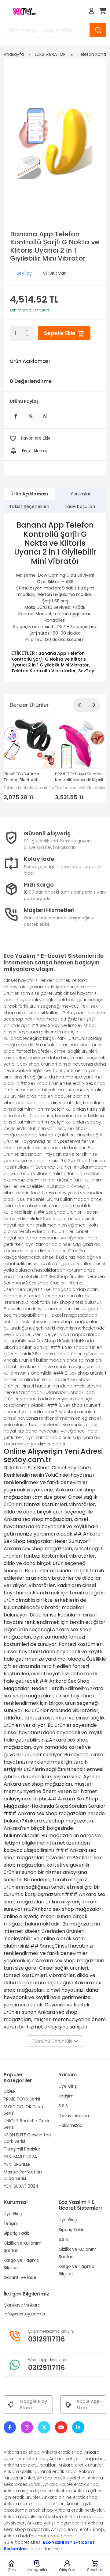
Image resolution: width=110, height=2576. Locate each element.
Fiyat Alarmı (34, 451)
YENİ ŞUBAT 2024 (21, 2186)
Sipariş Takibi (17, 2233)
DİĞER (10, 2091)
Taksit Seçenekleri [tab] (29, 506)
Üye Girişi (68, 2086)
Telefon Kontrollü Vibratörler (44, 671)
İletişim (66, 2096)
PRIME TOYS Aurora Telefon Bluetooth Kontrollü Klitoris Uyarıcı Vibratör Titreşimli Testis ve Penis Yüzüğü (27, 777)
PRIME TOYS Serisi (22, 2099)
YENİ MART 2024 (20, 2157)
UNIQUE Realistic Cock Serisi (27, 2124)
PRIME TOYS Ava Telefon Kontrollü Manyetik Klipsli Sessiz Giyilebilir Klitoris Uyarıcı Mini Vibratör (79, 777)
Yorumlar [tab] (81, 494)
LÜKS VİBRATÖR (50, 54)
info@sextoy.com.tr (25, 2314)
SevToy (24, 273)
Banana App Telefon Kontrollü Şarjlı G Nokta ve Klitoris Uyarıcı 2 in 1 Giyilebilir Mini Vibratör (50, 659)
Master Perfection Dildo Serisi (23, 2175)
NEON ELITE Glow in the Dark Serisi (27, 2138)
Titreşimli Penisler (22, 2149)
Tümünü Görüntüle (53, 2041)
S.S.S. (64, 2106)
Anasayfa (14, 54)
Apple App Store (88, 2404)
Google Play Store (33, 2404)
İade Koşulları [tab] (81, 506)
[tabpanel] (55, 597)
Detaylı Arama (74, 2116)
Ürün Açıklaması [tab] (29, 494)
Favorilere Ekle (36, 438)
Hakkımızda (71, 2125)
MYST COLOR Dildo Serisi (23, 2110)
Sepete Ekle (61, 333)
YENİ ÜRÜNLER (17, 2164)
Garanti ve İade (20, 2277)
